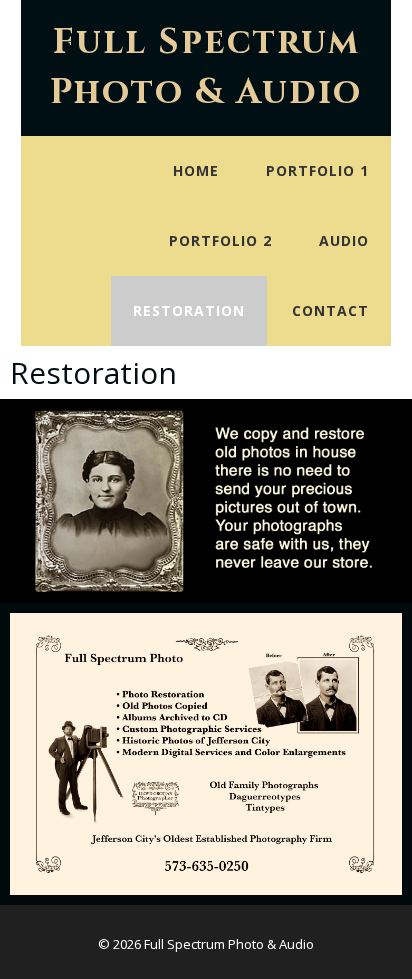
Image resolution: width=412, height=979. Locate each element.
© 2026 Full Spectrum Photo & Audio (206, 944)
